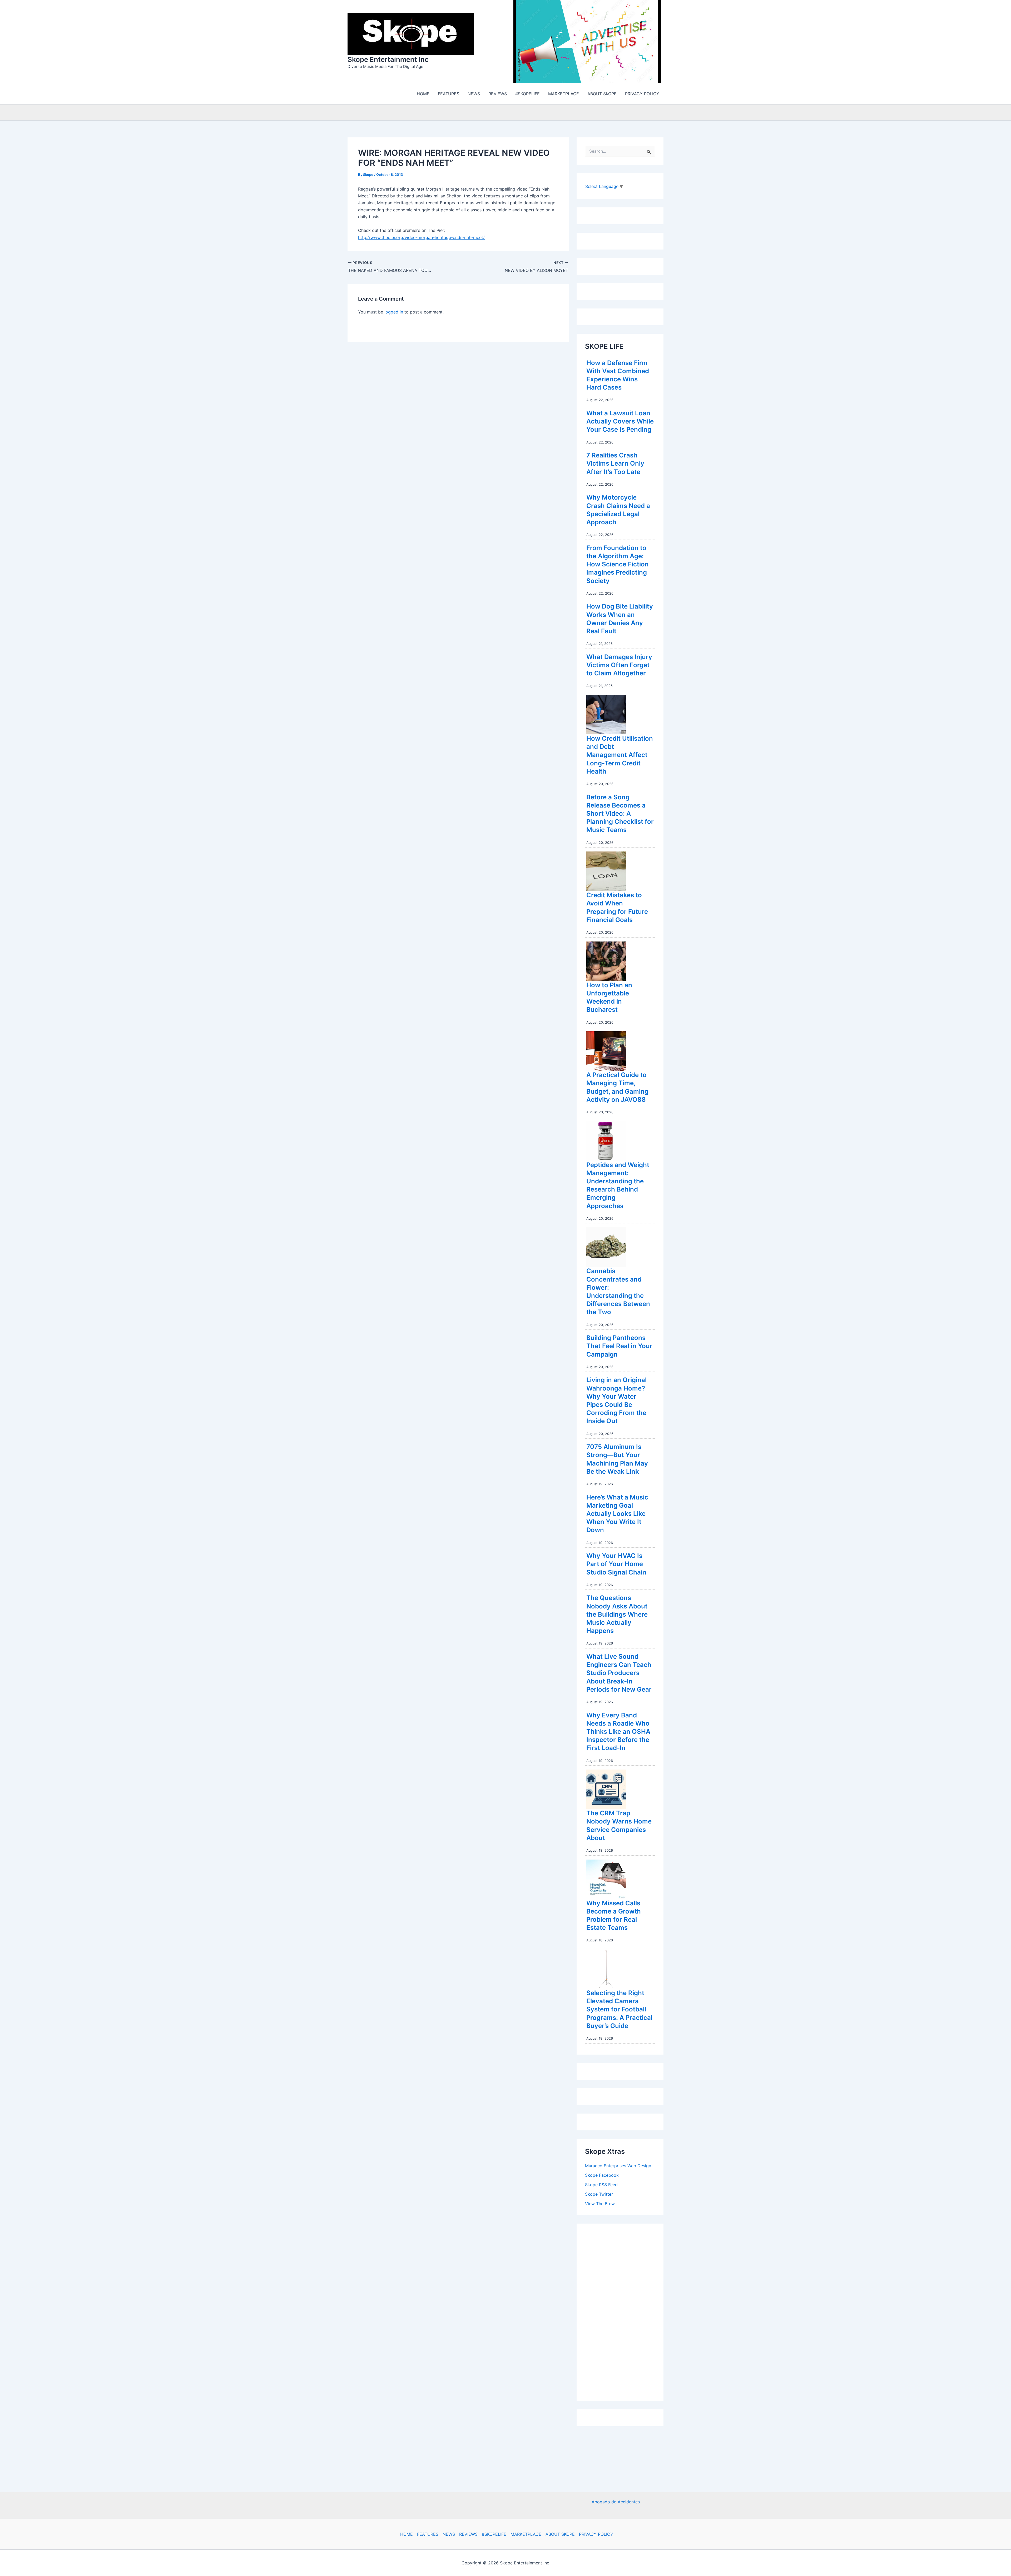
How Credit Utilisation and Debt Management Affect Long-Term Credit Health (620, 755)
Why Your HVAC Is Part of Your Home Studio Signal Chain (616, 1564)
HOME (407, 2534)
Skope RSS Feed (601, 2185)
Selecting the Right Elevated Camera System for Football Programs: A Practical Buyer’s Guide (619, 2009)
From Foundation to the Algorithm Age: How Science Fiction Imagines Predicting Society (618, 564)
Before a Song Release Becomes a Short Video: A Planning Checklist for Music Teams (620, 814)
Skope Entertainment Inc (388, 59)
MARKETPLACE (526, 2534)
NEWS (449, 2534)
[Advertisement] (625, 2311)
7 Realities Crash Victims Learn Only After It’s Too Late (615, 463)
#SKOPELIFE (494, 2534)
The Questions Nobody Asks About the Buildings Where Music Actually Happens (617, 1614)
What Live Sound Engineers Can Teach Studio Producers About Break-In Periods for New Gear (619, 1673)
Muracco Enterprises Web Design (618, 2166)
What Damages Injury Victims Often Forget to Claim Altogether (619, 665)
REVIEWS (468, 2534)
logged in (394, 312)
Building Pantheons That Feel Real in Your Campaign (619, 1346)
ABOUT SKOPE (560, 2534)
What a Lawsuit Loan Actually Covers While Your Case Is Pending (620, 421)
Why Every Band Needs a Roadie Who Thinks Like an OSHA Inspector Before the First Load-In (618, 1732)
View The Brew (600, 2204)
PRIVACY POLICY (596, 2534)
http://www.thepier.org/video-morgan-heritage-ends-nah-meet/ (421, 237)
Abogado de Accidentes (616, 2502)
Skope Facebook (602, 2175)
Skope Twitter (599, 2194)
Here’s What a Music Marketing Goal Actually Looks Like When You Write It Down (617, 1514)
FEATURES (428, 2534)
